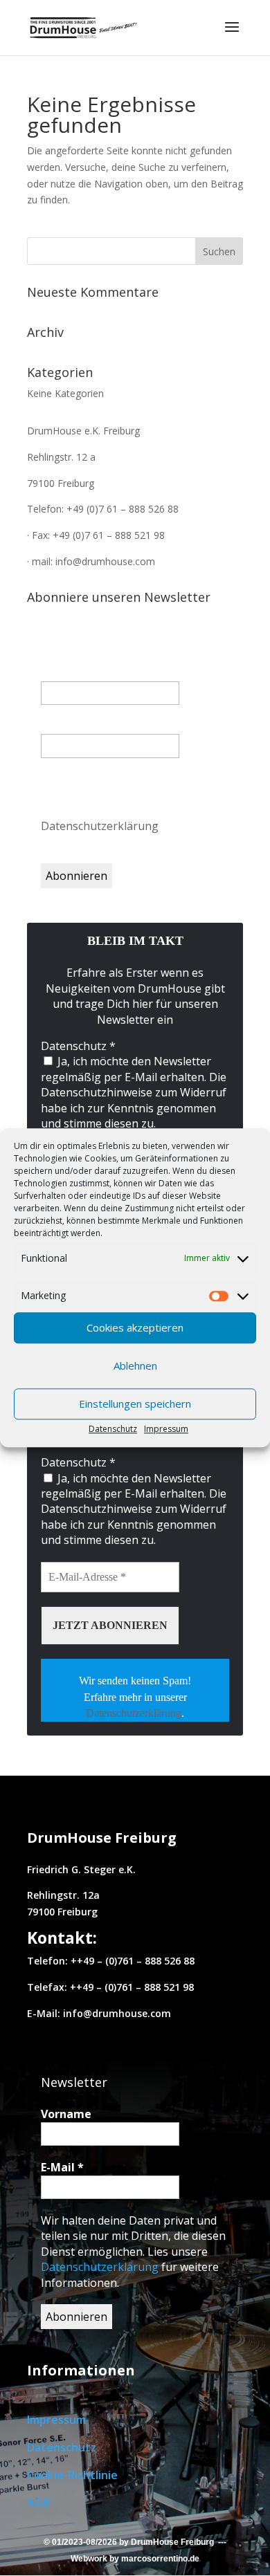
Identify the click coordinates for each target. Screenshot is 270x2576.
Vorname (66, 673)
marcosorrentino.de (160, 2559)
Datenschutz (113, 1429)
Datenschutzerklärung (101, 826)
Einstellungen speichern (135, 1404)
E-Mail (62, 726)
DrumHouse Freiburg (172, 2542)
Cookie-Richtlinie (72, 2475)
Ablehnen (135, 1365)
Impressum (166, 1429)
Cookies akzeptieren (135, 1327)
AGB (38, 2503)
